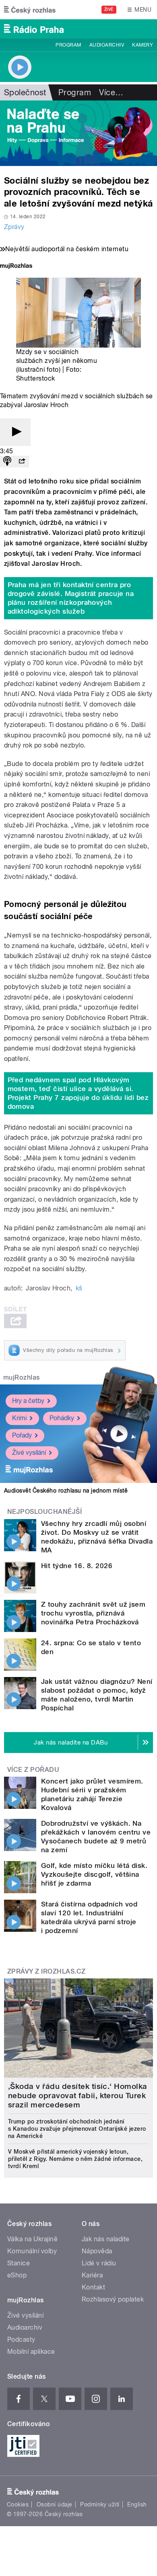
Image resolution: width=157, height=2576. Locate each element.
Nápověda (97, 2251)
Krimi (19, 1418)
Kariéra (92, 2275)
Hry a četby (28, 1401)
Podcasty (21, 2339)
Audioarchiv (107, 45)
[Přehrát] (15, 432)
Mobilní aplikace (31, 2352)
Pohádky (62, 1418)
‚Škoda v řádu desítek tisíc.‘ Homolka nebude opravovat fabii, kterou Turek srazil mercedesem (78, 2096)
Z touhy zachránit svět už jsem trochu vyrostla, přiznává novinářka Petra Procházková (93, 1613)
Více (111, 92)
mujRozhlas (22, 1377)
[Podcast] (7, 462)
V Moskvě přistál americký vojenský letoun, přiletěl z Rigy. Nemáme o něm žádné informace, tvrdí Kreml (75, 2159)
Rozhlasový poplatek (113, 2299)
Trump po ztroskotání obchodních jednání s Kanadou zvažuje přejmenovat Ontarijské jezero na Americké (77, 2129)
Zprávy (14, 227)
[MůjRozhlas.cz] (16, 267)
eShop (17, 2275)
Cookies (18, 2504)
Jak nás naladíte (106, 2239)
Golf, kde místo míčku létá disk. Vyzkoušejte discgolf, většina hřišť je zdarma (94, 1874)
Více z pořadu (33, 1770)
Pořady (22, 1435)
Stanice (19, 2263)
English (137, 2504)
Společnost (25, 92)
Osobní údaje (55, 2504)
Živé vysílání (29, 1453)
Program (68, 45)
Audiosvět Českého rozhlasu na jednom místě (66, 1491)
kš (79, 1288)
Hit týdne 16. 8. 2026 (77, 1566)
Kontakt (93, 2287)
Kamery (143, 45)
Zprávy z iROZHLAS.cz (46, 1971)
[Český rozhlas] (30, 10)
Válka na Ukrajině (32, 2239)
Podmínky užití (100, 2504)
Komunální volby (32, 2251)
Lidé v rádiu (99, 2263)
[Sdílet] (22, 462)
